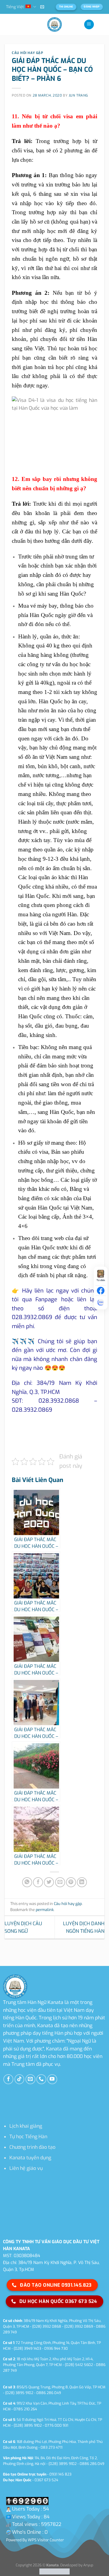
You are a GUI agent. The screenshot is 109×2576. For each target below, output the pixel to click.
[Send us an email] (30, 2079)
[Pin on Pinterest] (71, 1882)
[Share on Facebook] (38, 1882)
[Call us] (41, 2079)
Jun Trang (78, 95)
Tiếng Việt (15, 7)
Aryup (88, 2565)
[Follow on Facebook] (8, 2079)
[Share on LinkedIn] (82, 1882)
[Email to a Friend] (60, 1882)
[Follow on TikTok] (20, 2079)
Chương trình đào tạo (32, 2147)
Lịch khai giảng (26, 2126)
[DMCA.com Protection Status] (54, 2571)
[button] (42, 7)
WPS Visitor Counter (46, 2540)
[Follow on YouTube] (52, 2079)
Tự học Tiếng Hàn (28, 2137)
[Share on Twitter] (49, 1882)
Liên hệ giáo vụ (26, 2168)
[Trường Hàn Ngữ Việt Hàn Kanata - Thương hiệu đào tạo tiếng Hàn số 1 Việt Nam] (54, 24)
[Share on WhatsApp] (27, 1882)
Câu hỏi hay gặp (27, 53)
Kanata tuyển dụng (30, 2158)
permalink (45, 1910)
